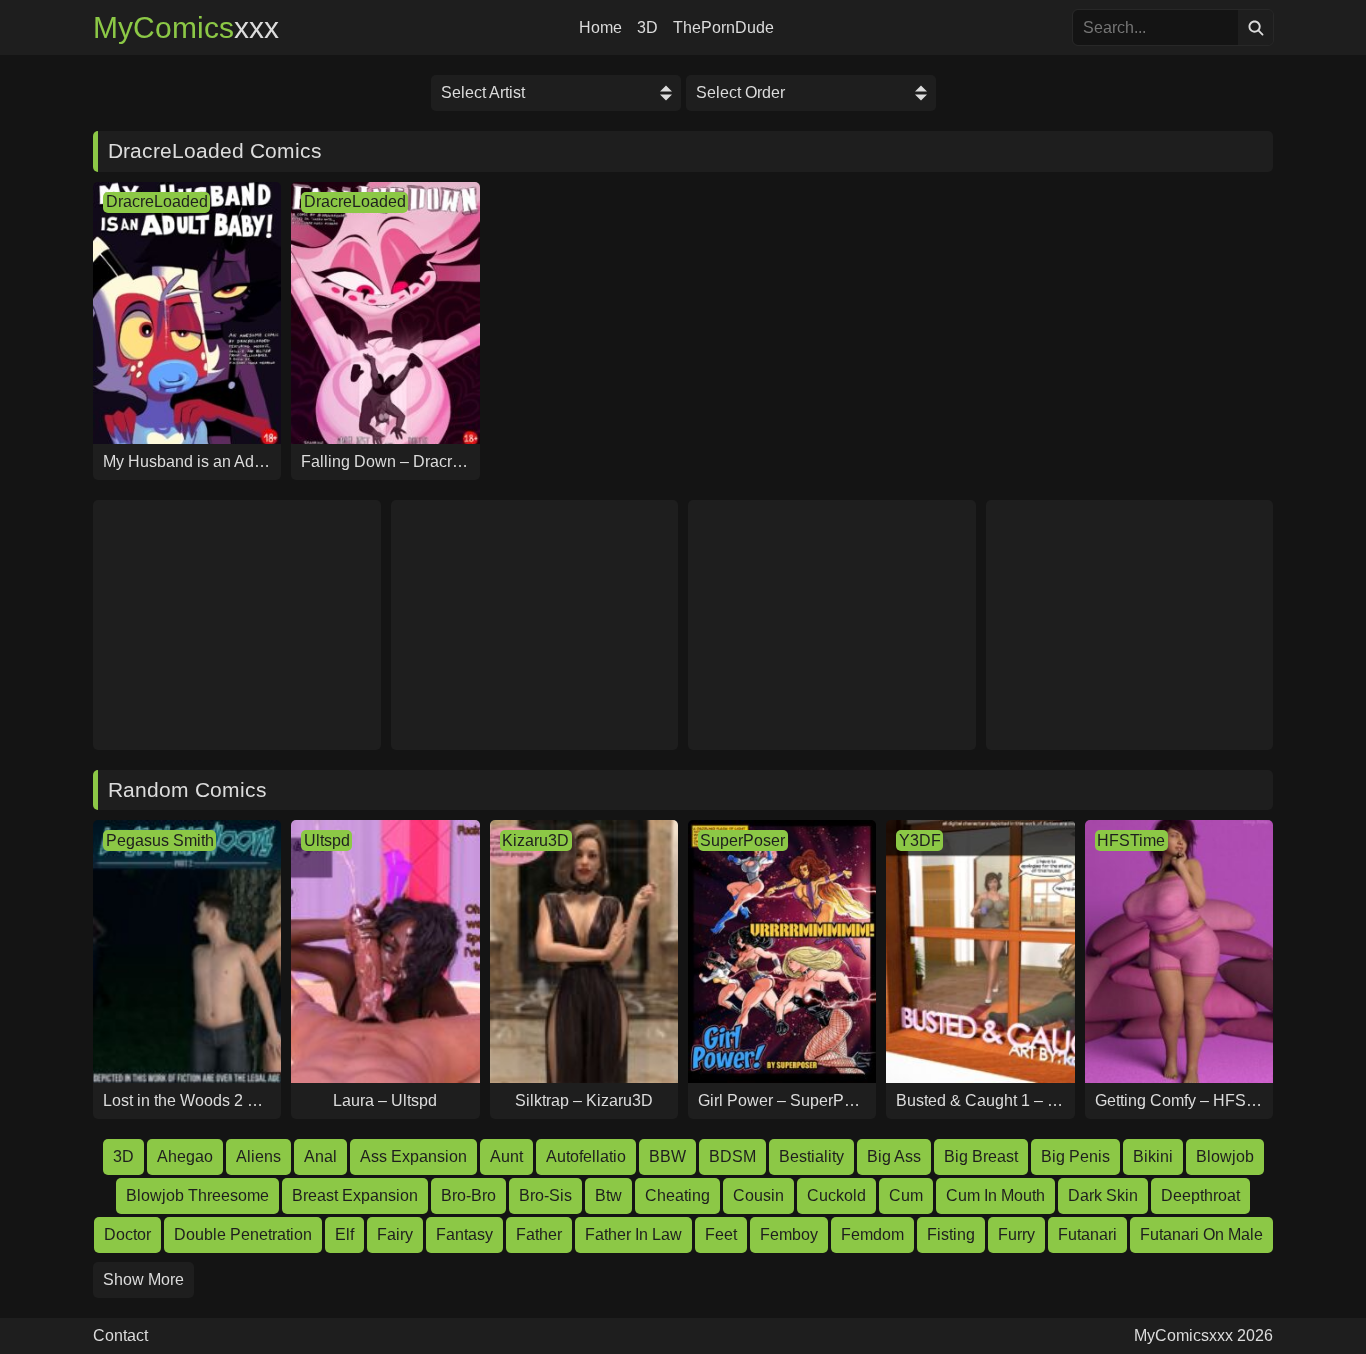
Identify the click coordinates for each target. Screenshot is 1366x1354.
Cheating (677, 1195)
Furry (1016, 1234)
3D (647, 28)
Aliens (258, 1156)
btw (608, 1195)
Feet (721, 1234)
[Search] (1255, 27)
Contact (120, 1336)
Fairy (395, 1234)
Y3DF (920, 840)
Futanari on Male (1201, 1234)
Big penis (1075, 1156)
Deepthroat (1200, 1195)
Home (600, 28)
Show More (143, 1279)
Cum (906, 1195)
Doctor (127, 1234)
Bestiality (811, 1156)
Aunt (506, 1156)
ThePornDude (723, 28)
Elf (344, 1234)
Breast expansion (355, 1195)
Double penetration (243, 1234)
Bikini (1153, 1156)
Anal (320, 1156)
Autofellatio (586, 1156)
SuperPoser (742, 840)
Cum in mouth (995, 1195)
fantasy (464, 1234)
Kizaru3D (535, 840)
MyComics (186, 28)
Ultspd (327, 840)
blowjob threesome (197, 1195)
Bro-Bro (468, 1195)
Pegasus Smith (160, 840)
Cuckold (836, 1195)
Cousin (758, 1195)
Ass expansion (413, 1156)
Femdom (872, 1234)
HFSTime (1131, 840)
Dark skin (1103, 1195)
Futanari (1087, 1234)
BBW (667, 1156)
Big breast (981, 1156)
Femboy (789, 1234)
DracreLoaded (157, 201)
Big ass (894, 1156)
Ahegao (185, 1156)
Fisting (951, 1234)
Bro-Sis (545, 1195)
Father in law (633, 1234)
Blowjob (1225, 1156)
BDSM (732, 1156)
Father (539, 1234)
